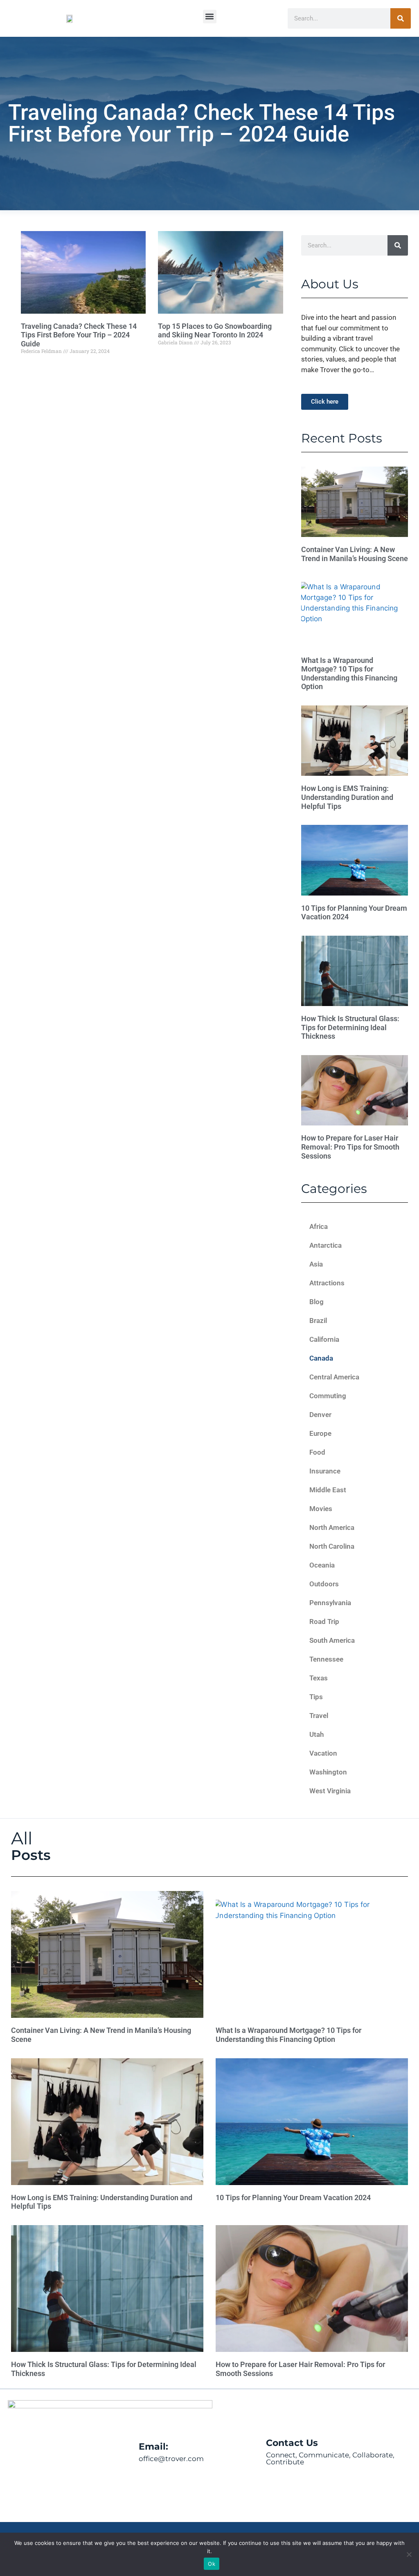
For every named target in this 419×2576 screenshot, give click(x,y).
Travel (319, 1716)
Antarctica (326, 1245)
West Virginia (330, 1791)
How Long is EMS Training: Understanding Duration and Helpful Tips (347, 797)
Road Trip (324, 1622)
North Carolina (332, 1546)
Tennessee (326, 1659)
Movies (321, 1509)
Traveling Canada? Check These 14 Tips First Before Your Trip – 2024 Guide (79, 335)
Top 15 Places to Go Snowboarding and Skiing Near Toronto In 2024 (215, 331)
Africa (319, 1226)
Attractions (327, 1283)
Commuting (328, 1396)
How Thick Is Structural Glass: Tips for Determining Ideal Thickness (350, 1027)
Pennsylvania (330, 1603)
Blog (317, 1302)
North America (332, 1527)
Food (317, 1452)
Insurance (325, 1471)
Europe (320, 1433)
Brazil (318, 1321)
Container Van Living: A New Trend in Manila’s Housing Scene (355, 554)
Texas (319, 1678)
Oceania (322, 1565)
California (324, 1339)
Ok (212, 2564)
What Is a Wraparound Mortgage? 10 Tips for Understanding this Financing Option (349, 674)
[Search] (401, 18)
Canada (321, 1358)
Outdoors (324, 1584)
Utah (317, 1734)
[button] (210, 17)
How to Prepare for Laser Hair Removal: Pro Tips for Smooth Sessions (350, 1147)
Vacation (323, 1753)
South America (332, 1640)
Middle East (328, 1490)
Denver (320, 1415)
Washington (328, 1772)
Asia (316, 1264)
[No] (409, 2554)
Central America (334, 1377)
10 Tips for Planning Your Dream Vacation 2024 (293, 2198)
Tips (316, 1697)
